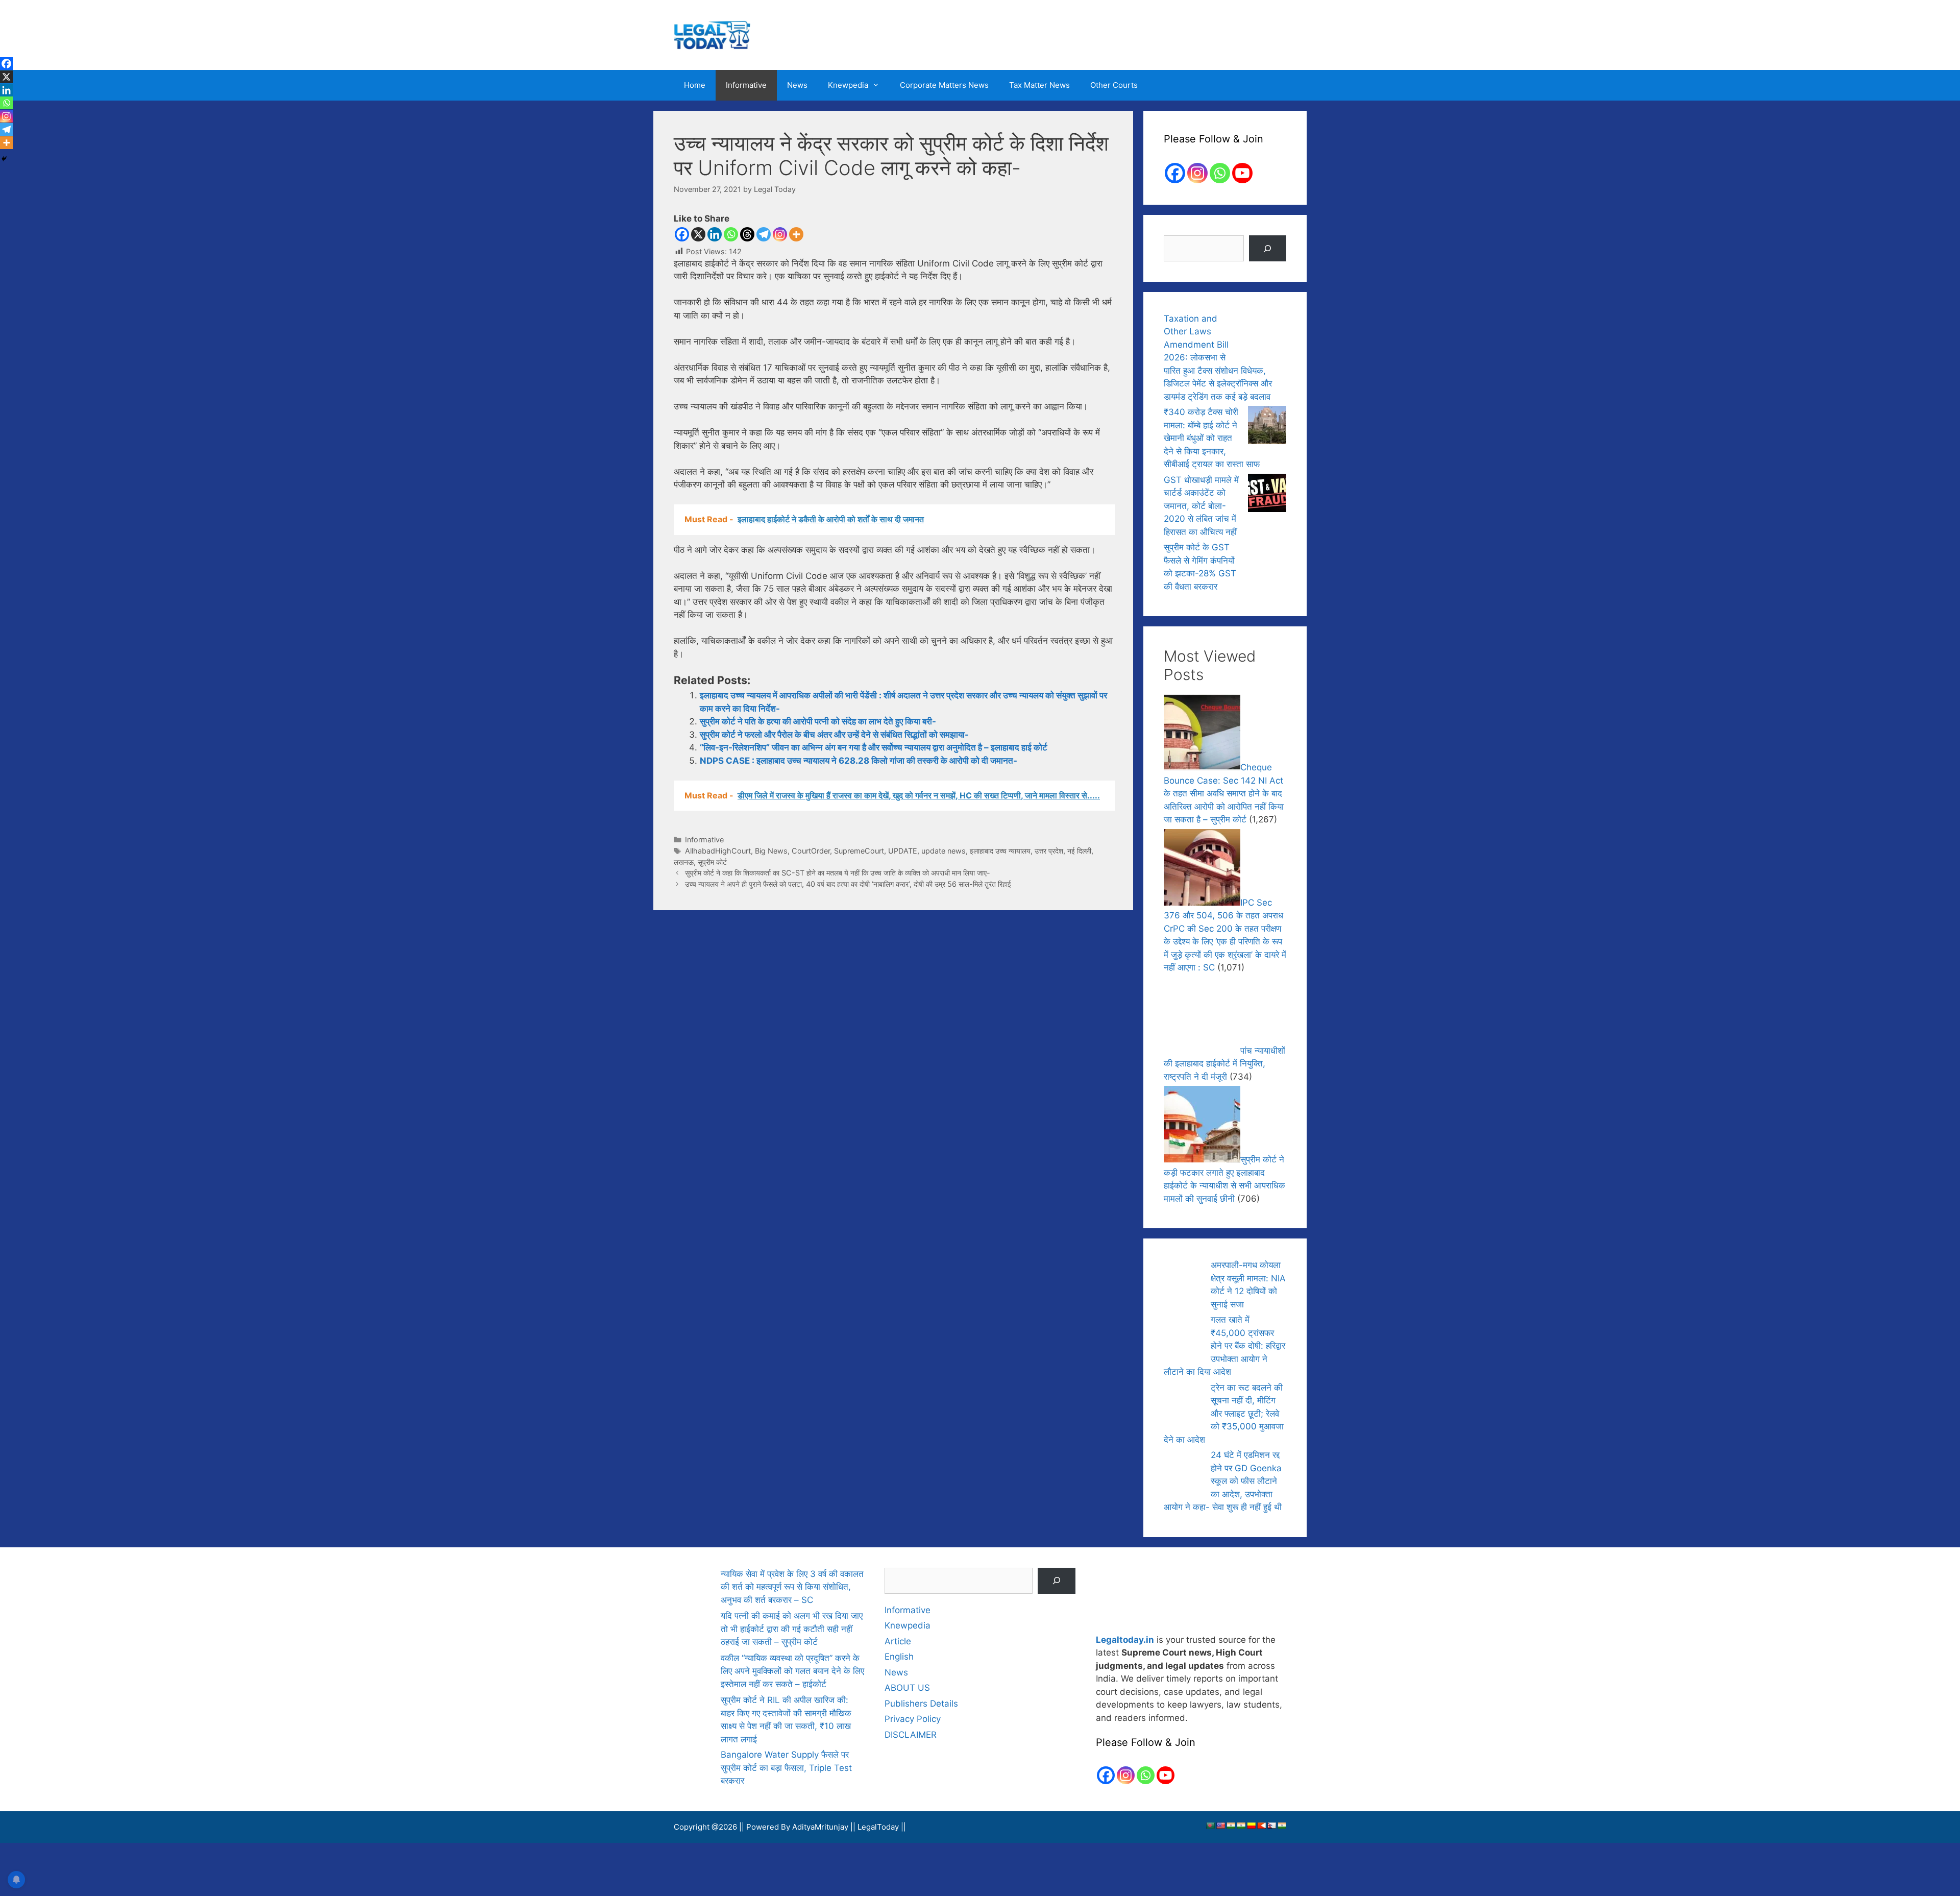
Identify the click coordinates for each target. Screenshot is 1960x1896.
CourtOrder (811, 851)
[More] (796, 234)
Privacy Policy (913, 1719)
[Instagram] (780, 234)
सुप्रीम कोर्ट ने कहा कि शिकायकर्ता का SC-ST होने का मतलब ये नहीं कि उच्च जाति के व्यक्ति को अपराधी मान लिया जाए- (838, 873)
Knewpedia (848, 85)
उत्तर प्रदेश (1049, 851)
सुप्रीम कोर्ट (712, 862)
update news (944, 851)
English (899, 1657)
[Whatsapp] (731, 234)
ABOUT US (907, 1688)
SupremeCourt (859, 851)
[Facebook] (682, 234)
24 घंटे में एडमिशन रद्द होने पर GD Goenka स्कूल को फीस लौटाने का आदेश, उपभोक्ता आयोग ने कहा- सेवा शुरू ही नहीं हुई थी (1223, 1481)
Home (695, 85)
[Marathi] (1261, 1826)
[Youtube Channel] (1242, 173)
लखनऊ (684, 862)
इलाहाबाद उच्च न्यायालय (1000, 851)
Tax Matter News (1039, 85)
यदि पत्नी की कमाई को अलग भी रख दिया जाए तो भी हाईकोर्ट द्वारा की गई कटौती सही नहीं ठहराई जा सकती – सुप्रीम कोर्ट (792, 1629)
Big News (771, 851)
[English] (1220, 1826)
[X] (698, 234)
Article (898, 1641)
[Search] (1268, 248)
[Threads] (747, 234)
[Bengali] (1210, 1826)
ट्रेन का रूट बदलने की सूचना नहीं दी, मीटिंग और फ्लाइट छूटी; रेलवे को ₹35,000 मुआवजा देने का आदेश (1224, 1414)
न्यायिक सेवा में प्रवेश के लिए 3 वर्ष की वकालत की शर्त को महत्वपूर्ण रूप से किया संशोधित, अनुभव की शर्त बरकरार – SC (792, 1587)
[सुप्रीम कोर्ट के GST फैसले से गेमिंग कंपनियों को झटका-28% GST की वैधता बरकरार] (1267, 562)
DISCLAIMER (911, 1735)
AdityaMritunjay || (825, 1827)
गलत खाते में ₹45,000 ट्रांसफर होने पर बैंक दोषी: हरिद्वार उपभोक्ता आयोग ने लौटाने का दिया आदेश (1224, 1346)
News (797, 85)
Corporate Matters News (944, 85)
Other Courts (1114, 85)
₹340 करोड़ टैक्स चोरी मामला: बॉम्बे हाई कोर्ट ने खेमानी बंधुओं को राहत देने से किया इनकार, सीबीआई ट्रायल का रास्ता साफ (1212, 438)
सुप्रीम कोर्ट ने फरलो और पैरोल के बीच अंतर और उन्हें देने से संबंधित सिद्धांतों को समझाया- (834, 735)
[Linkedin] (715, 234)
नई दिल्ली (1079, 851)
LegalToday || (882, 1827)
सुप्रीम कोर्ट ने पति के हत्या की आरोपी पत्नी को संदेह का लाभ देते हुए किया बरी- (818, 721)
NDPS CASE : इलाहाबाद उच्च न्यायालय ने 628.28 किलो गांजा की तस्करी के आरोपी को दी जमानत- (859, 761)
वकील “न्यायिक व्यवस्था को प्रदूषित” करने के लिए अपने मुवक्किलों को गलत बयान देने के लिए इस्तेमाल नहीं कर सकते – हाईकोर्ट (792, 1671)
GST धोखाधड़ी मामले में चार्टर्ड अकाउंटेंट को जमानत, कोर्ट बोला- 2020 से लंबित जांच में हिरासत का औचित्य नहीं (1201, 506)
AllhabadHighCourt (718, 851)
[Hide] (4, 159)
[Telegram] (764, 234)
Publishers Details (921, 1704)
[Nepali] (1271, 1826)
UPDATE (903, 851)
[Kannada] (1251, 1826)
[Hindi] (1241, 1826)
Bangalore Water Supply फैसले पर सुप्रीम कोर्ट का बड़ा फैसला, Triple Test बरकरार (786, 1768)
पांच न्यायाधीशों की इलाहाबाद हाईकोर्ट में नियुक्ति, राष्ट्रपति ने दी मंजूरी (1224, 1064)
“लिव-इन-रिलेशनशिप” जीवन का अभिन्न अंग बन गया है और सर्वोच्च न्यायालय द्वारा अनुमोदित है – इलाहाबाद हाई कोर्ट (874, 747)
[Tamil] (1282, 1826)
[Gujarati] (1231, 1826)
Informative (746, 85)
